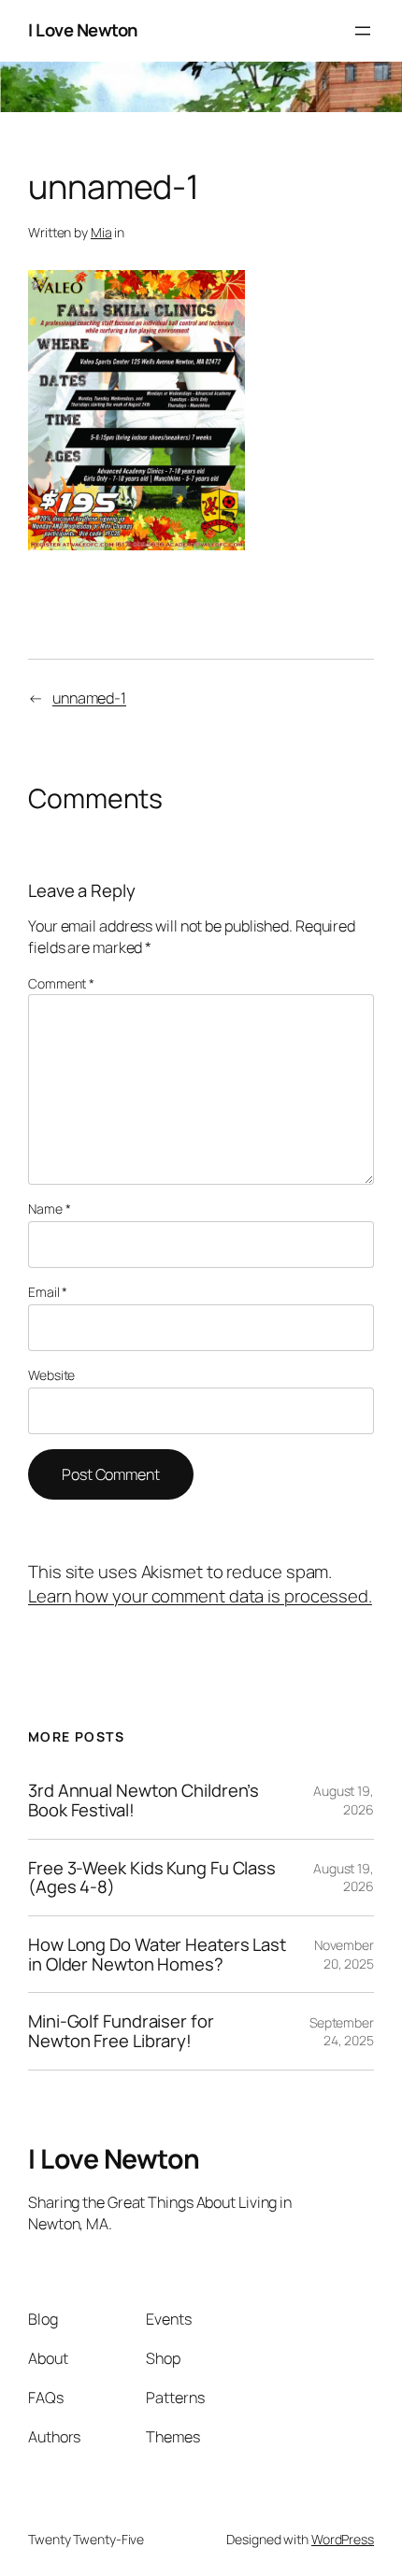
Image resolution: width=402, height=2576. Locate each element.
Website (51, 1375)
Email (48, 1292)
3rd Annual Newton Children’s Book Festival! (144, 1800)
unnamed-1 (89, 698)
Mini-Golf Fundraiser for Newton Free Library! (121, 2031)
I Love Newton (83, 30)
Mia (101, 232)
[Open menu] (363, 31)
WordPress (343, 2539)
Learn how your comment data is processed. (200, 1596)
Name (49, 1209)
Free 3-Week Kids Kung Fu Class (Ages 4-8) (152, 1878)
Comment (61, 983)
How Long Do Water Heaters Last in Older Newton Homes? (157, 1954)
